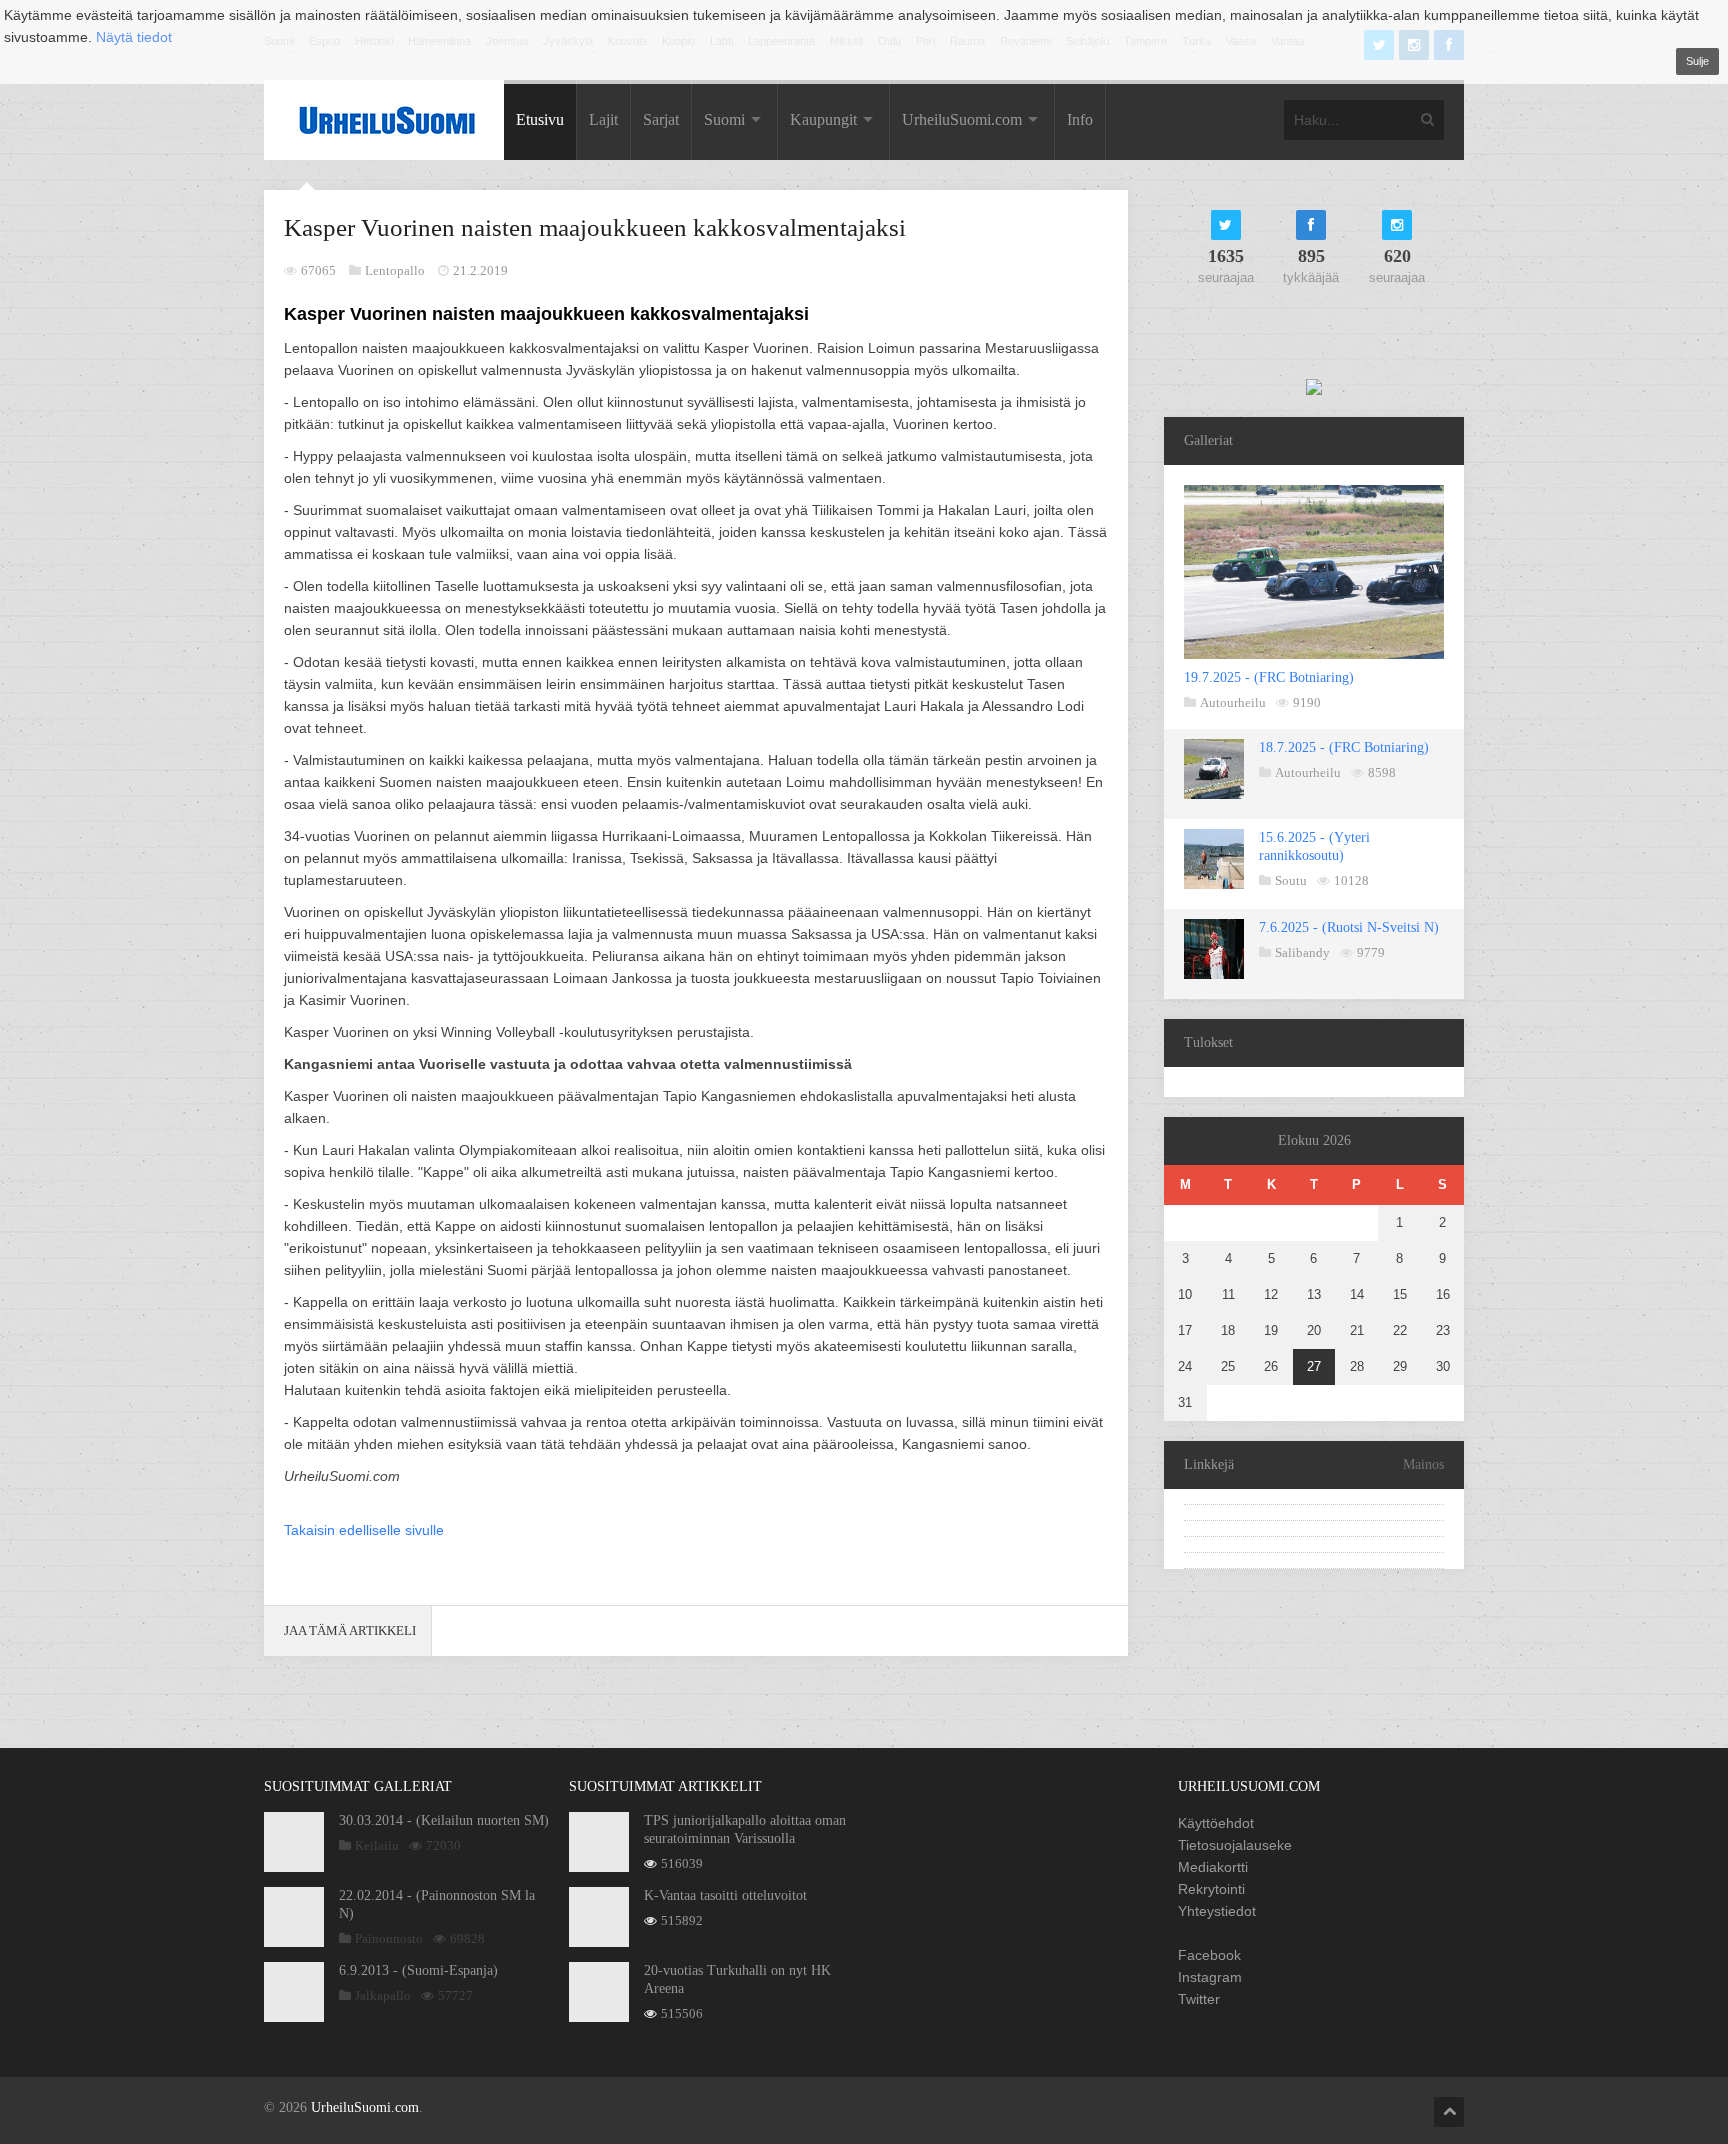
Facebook (1209, 1955)
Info (1080, 119)
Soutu (1291, 880)
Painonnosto (389, 1938)
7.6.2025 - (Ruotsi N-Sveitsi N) (1349, 927)
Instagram (1210, 1977)
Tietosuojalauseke (1235, 1845)
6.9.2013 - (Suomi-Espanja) (418, 1970)
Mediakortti (1213, 1867)
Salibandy (1302, 952)
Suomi (724, 119)
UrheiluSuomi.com (962, 119)
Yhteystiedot (1217, 1911)
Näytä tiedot (134, 37)
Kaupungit (823, 119)
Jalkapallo (383, 1995)
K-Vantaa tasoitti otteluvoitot (725, 1895)
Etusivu (540, 119)
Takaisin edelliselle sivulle (364, 1530)
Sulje (1697, 61)
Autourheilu (1233, 702)
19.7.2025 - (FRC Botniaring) (1269, 677)
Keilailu (377, 1845)
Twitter (1199, 1999)
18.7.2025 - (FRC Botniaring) (1344, 747)
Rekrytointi (1211, 1889)
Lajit (603, 119)
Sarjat (661, 119)
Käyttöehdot (1216, 1823)
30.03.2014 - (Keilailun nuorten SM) (444, 1820)
